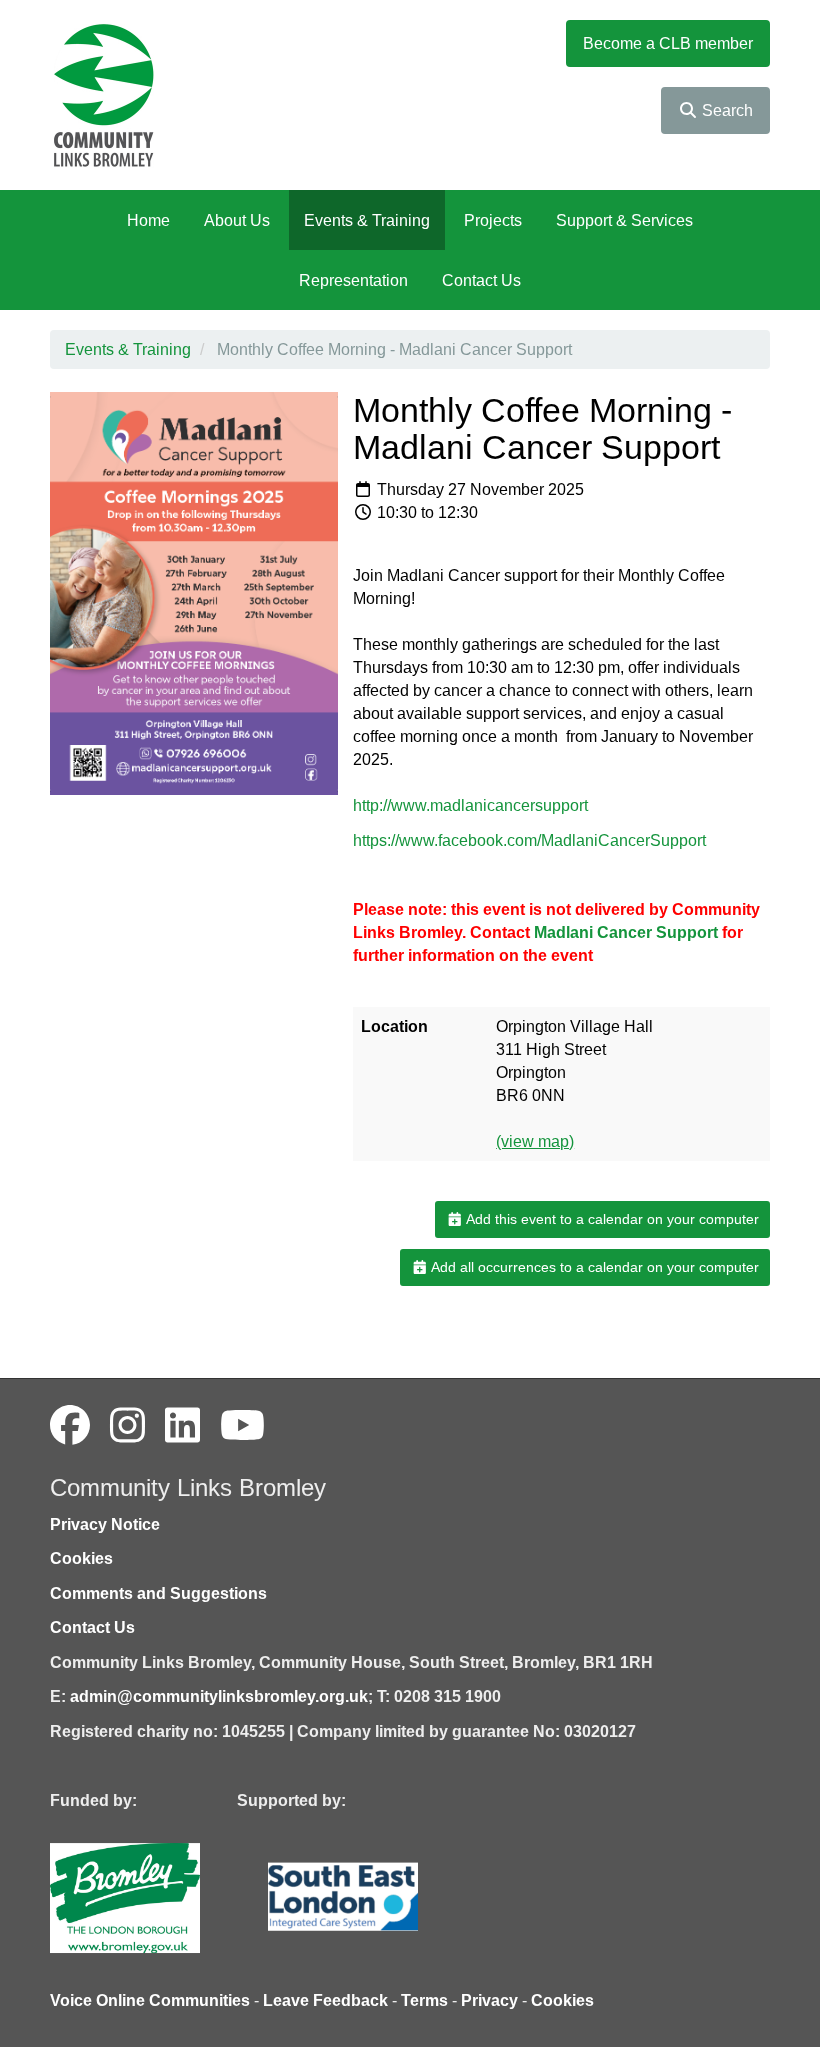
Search (725, 110)
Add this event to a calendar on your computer (611, 1219)
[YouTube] (242, 1426)
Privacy (489, 2000)
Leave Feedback (325, 2000)
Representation (353, 280)
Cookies (81, 1558)
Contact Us (481, 280)
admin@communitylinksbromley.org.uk (219, 1696)
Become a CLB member (668, 43)
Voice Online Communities (150, 2000)
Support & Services (624, 220)
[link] (628, 932)
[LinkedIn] (182, 1426)
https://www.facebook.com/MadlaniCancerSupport (529, 840)
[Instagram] (127, 1426)
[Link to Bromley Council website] (155, 1896)
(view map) (535, 1141)
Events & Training (367, 220)
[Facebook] (70, 1426)
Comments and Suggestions (158, 1593)
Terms (424, 2000)
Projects (493, 220)
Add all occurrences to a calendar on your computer (593, 1267)
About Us (237, 220)
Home (148, 220)
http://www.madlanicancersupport (470, 805)
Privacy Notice (105, 1524)
